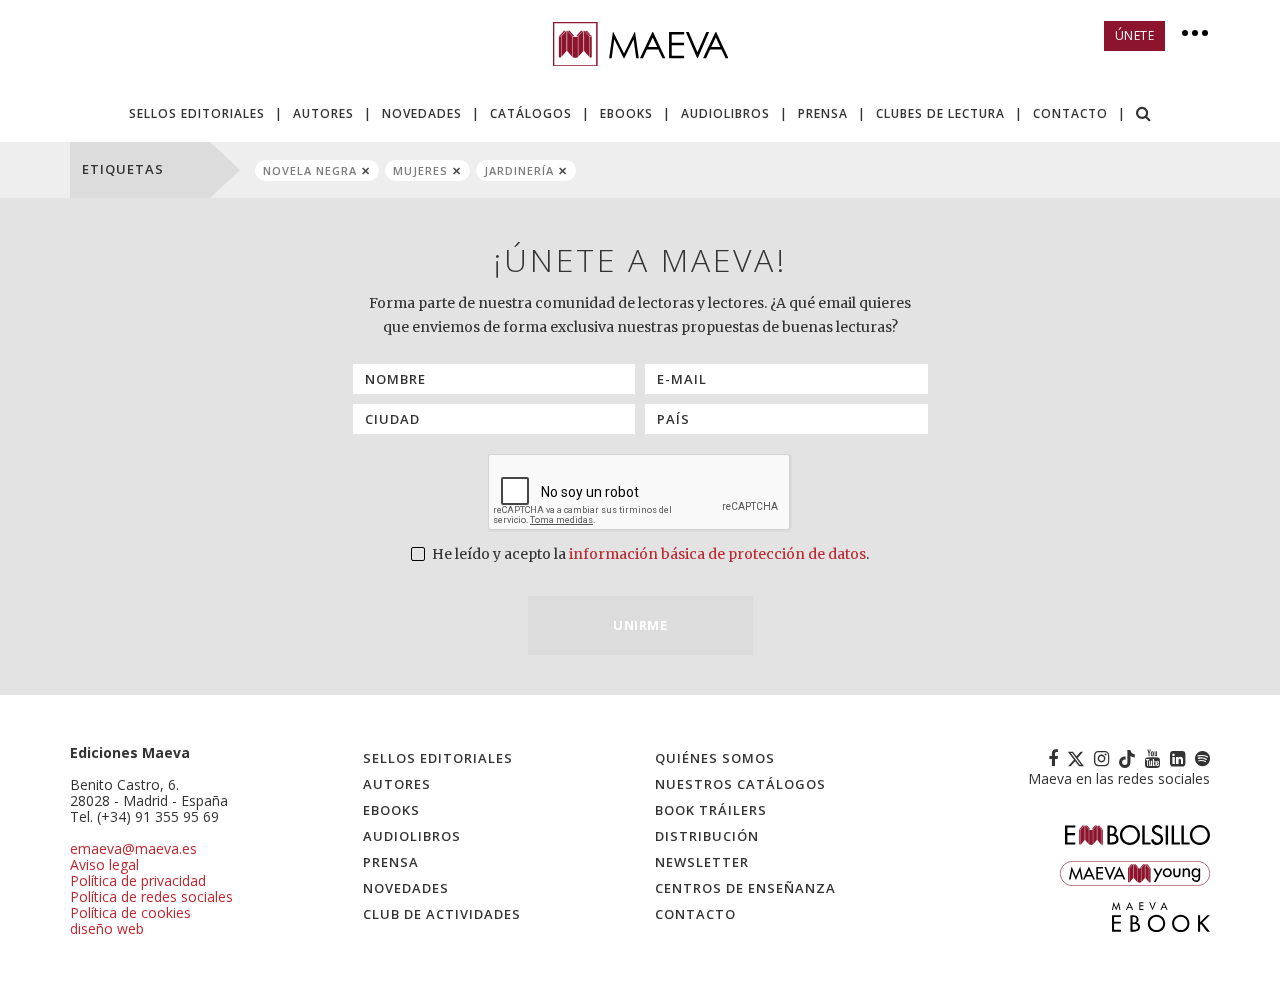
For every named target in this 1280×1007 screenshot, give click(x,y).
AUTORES (323, 113)
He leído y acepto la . (649, 554)
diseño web (107, 928)
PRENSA (823, 113)
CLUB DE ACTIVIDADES (442, 914)
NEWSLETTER (702, 862)
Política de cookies (130, 912)
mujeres (420, 170)
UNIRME (640, 625)
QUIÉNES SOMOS (715, 758)
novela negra (310, 170)
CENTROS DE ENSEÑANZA (745, 888)
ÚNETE (1135, 35)
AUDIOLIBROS (725, 113)
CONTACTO (1070, 113)
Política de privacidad (138, 880)
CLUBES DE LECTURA (940, 113)
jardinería (519, 170)
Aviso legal (104, 864)
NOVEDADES (422, 113)
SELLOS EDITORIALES (197, 113)
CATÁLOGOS (531, 113)
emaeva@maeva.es (133, 848)
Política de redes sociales (151, 896)
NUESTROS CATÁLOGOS (740, 784)
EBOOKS (626, 113)
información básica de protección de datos (717, 554)
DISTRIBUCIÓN (707, 836)
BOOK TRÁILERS (711, 810)
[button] (1144, 115)
